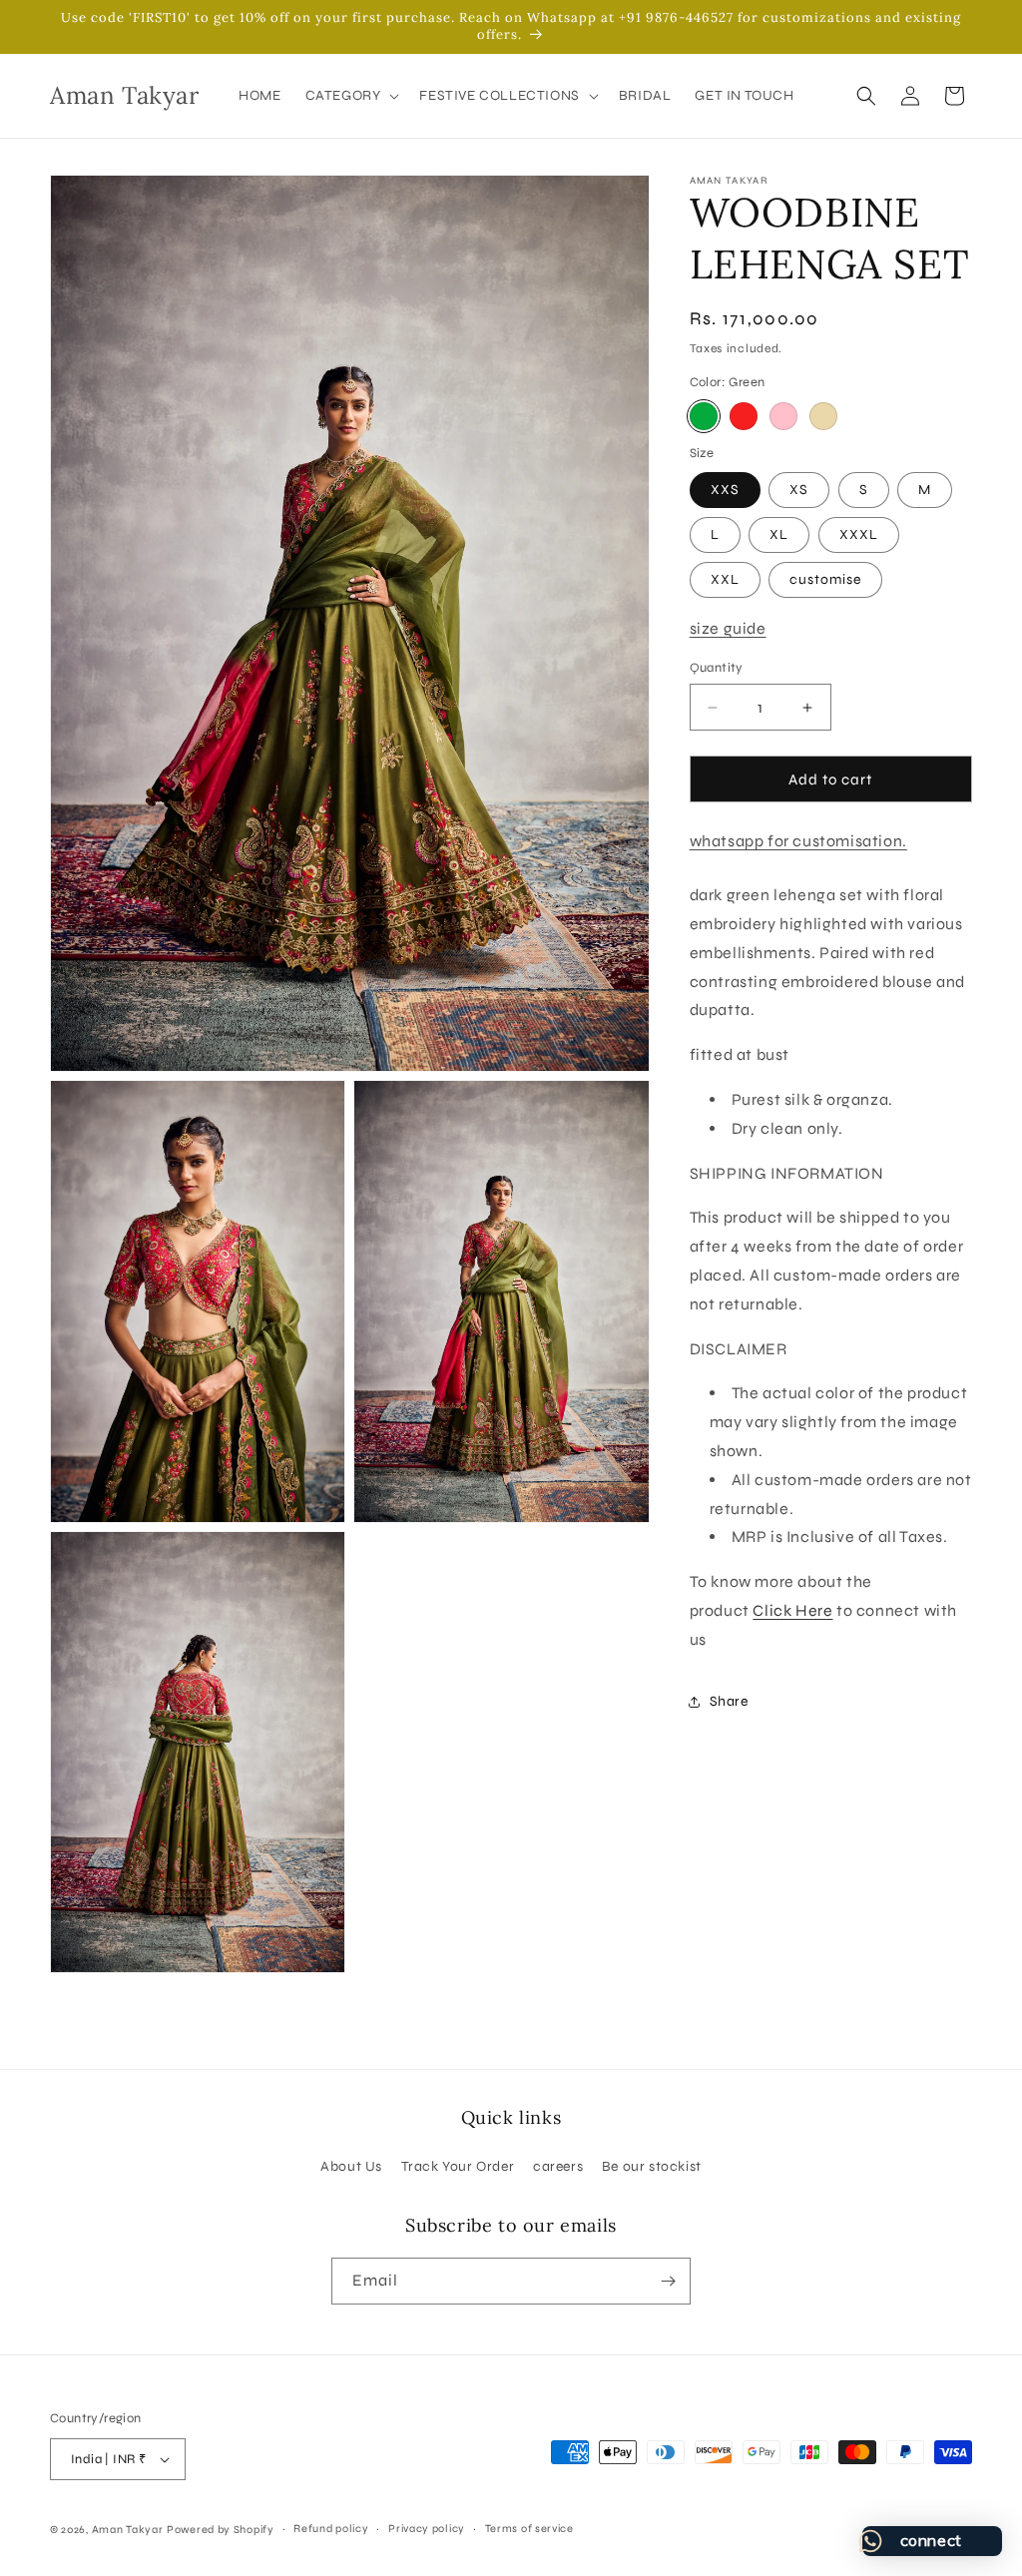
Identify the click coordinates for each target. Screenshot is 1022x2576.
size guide (728, 628)
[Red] (744, 416)
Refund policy (331, 2529)
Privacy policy (427, 2529)
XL (779, 534)
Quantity (717, 668)
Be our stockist (652, 2166)
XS (799, 490)
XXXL (859, 534)
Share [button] (729, 1701)
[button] (351, 96)
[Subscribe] (668, 2281)
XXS (725, 490)
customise (825, 579)
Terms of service (529, 2529)
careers (558, 2166)
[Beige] (823, 416)
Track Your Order (458, 2166)
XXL (725, 579)
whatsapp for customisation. (798, 841)
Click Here (792, 1610)
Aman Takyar (128, 2530)
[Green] (704, 416)
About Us (351, 2166)
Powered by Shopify (221, 2530)
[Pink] (783, 416)
